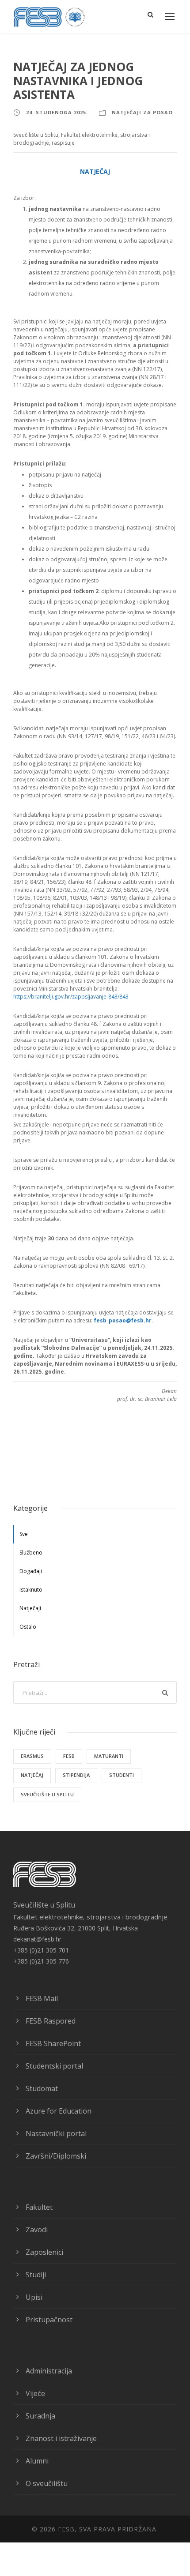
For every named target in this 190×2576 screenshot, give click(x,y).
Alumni (37, 2461)
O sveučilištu (47, 2483)
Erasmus (32, 1756)
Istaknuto (31, 1590)
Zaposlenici (44, 2252)
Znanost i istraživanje (61, 2438)
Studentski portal (54, 2066)
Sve (24, 1534)
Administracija (49, 2371)
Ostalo (28, 1627)
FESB (69, 1756)
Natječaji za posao (142, 112)
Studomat (42, 2088)
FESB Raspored (51, 2021)
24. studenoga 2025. (57, 112)
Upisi (34, 2297)
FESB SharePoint (53, 2043)
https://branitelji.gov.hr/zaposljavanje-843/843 (71, 997)
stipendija (76, 1775)
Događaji (31, 1571)
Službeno (31, 1553)
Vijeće (35, 2393)
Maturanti (109, 1756)
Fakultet (39, 2207)
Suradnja (40, 2416)
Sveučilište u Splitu (47, 1794)
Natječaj (32, 1775)
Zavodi (37, 2230)
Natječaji (30, 1608)
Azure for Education (59, 2111)
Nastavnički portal (56, 2133)
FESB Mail (42, 1998)
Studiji (36, 2275)
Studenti (122, 1775)
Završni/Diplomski (56, 2156)
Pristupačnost (49, 2320)
